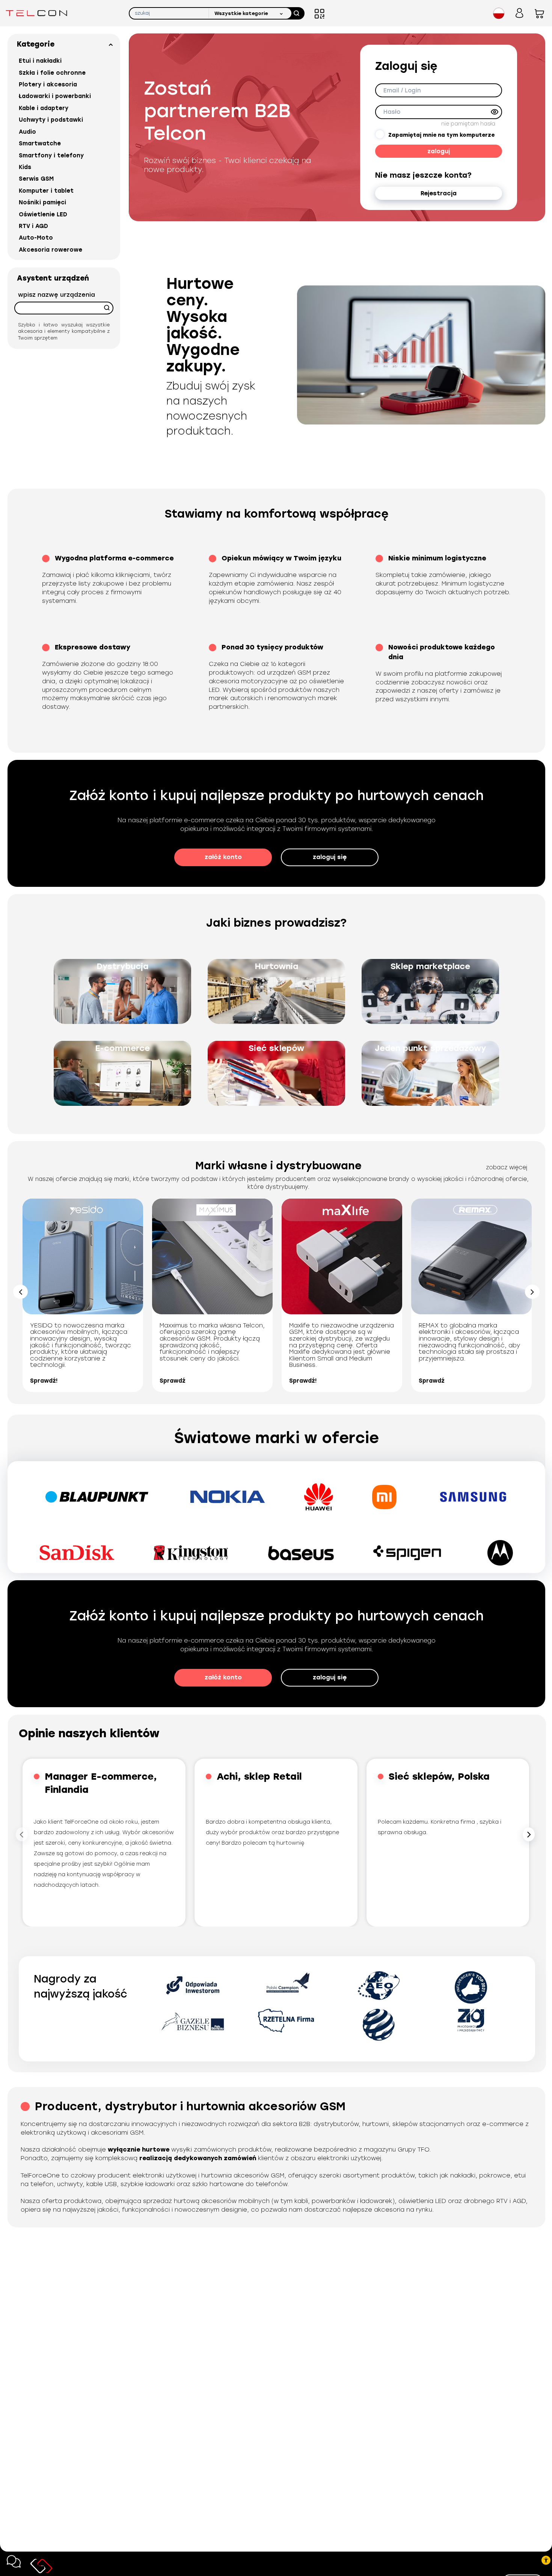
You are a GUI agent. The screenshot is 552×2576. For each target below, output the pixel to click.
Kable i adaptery (44, 108)
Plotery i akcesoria (48, 85)
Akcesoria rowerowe (51, 250)
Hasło (392, 112)
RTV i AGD (33, 226)
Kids (25, 167)
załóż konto (223, 857)
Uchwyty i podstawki (51, 120)
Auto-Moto (36, 238)
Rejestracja (439, 193)
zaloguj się (330, 857)
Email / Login (402, 91)
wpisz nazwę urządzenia (57, 295)
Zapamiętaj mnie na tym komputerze (441, 135)
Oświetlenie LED (43, 214)
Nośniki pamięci (42, 202)
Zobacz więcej (507, 1167)
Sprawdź (173, 1381)
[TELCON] (36, 13)
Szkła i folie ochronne (52, 73)
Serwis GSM (36, 179)
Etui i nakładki (40, 61)
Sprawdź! (44, 1381)
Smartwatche (40, 143)
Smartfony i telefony (51, 156)
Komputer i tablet (46, 191)
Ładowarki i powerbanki (55, 96)
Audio (27, 132)
